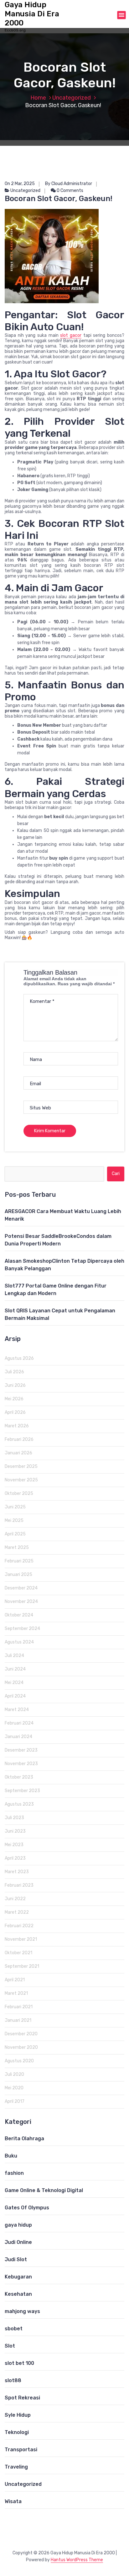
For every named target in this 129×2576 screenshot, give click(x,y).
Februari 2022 (19, 1926)
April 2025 (15, 1534)
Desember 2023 (21, 1750)
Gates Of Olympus (27, 2208)
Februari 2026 (19, 1439)
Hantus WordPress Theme (77, 2560)
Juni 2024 (15, 1669)
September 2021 (22, 1966)
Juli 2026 (14, 1372)
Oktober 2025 (19, 1493)
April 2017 (15, 2101)
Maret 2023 (17, 1872)
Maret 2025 (17, 1548)
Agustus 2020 (19, 2061)
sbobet (14, 2329)
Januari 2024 (18, 1737)
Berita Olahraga (24, 2138)
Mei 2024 (14, 1683)
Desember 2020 (21, 2034)
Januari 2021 (18, 2020)
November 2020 (21, 2047)
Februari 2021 (19, 2007)
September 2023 (22, 1791)
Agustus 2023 (19, 1804)
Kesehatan (18, 2294)
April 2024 (15, 1696)
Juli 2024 (14, 1656)
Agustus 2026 (19, 1358)
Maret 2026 (17, 1426)
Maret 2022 (17, 1912)
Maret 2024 (17, 1710)
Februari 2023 (19, 1885)
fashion (14, 2173)
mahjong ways (22, 2311)
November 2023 (21, 1764)
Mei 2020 (14, 2088)
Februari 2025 (19, 1561)
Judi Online (18, 2242)
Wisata (13, 2501)
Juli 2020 (14, 2074)
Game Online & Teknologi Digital (44, 2190)
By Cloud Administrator (69, 184)
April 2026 (15, 1412)
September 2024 (22, 1629)
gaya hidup (18, 2225)
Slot (10, 2346)
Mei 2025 (14, 1520)
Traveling (16, 2467)
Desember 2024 (21, 1588)
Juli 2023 (14, 1818)
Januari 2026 (18, 1453)
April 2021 (15, 1980)
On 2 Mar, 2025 (20, 184)
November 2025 (21, 1480)
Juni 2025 (15, 1507)
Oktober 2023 (19, 1777)
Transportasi (21, 2450)
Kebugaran (18, 2277)
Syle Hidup (18, 2415)
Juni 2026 (15, 1385)
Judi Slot (16, 2259)
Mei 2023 (14, 1845)
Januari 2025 (18, 1575)
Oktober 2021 (18, 1953)
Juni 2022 (15, 1899)
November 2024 (21, 1602)
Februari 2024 (19, 1723)
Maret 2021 (16, 1993)
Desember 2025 (21, 1466)
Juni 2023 (15, 1831)
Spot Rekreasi (22, 2398)
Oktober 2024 (19, 1615)
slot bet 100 (19, 2363)
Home (38, 98)
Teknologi (17, 2432)
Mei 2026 (14, 1399)
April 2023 (15, 1858)
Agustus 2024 (19, 1642)
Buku (11, 2156)
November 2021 (21, 1939)
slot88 (13, 2380)
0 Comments (70, 191)
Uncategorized (72, 98)
